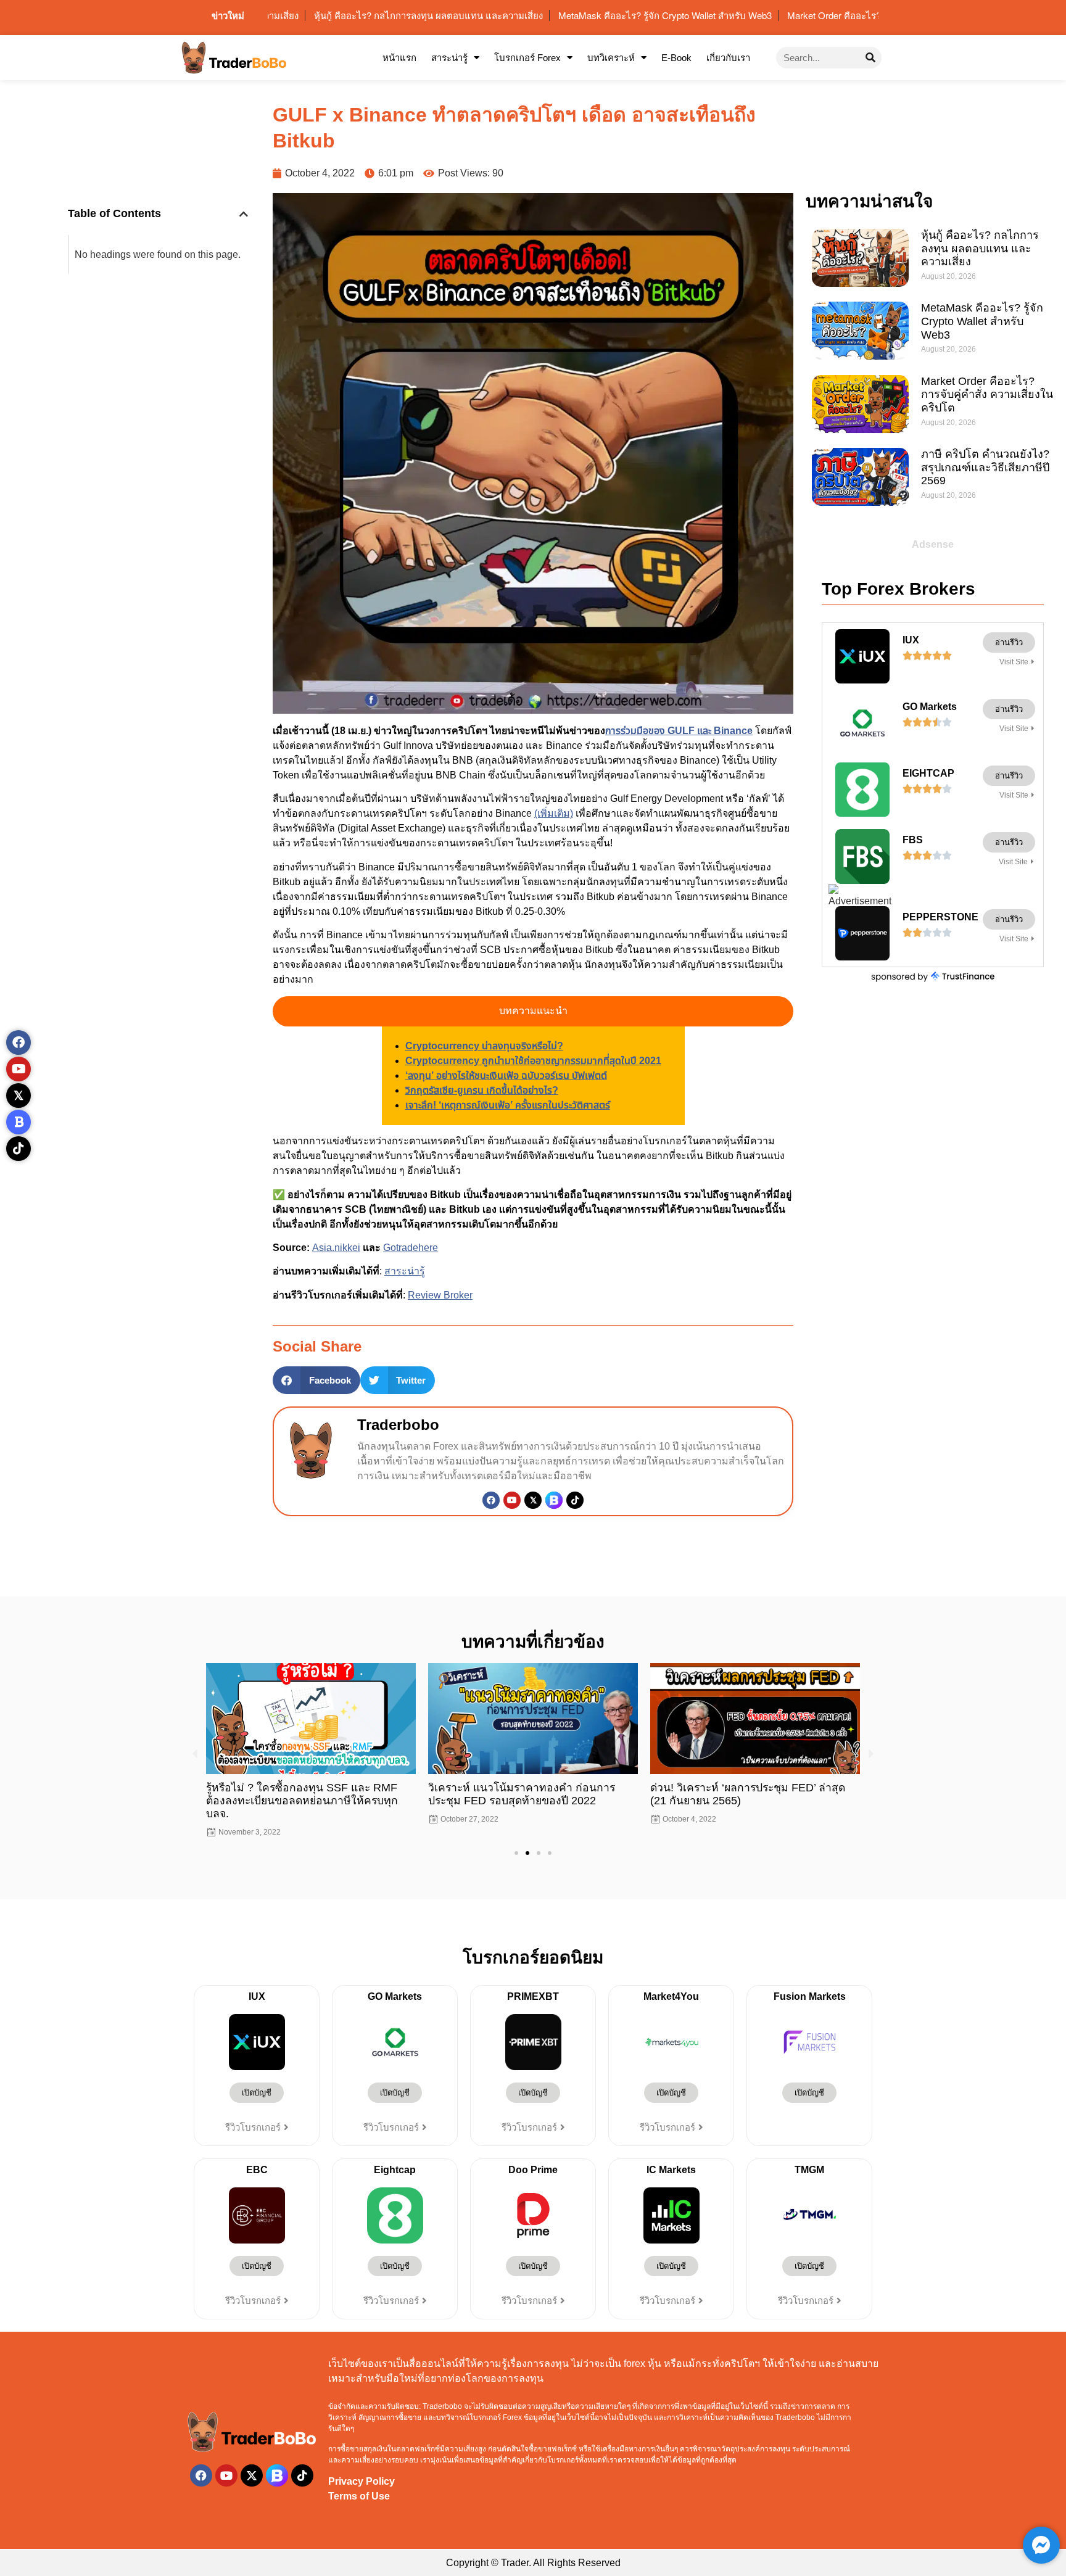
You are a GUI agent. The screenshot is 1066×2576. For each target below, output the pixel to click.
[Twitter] (533, 1500)
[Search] (871, 58)
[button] (244, 214)
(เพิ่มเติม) (554, 813)
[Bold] (19, 1122)
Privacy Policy (362, 2468)
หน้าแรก (399, 58)
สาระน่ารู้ (449, 58)
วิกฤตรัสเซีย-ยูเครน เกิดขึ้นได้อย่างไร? (482, 1090)
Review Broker (440, 1295)
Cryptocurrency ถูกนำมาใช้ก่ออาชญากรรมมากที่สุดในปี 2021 (533, 1061)
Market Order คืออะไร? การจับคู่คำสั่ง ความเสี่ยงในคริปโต (987, 394)
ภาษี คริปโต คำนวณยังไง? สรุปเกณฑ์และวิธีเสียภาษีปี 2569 (985, 467)
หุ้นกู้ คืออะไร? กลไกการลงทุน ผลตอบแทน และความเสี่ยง (980, 248)
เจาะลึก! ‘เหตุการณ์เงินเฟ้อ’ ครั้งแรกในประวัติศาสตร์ (508, 1105)
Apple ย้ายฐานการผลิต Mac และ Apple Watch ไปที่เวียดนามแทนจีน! (743, 1794)
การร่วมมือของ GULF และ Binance (679, 731)
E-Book (676, 58)
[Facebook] (491, 1500)
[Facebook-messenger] (1041, 2545)
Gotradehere (411, 1248)
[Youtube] (512, 1500)
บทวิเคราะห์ (611, 58)
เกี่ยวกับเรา (728, 58)
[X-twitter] (252, 2462)
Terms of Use (359, 2483)
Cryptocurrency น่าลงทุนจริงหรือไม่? (484, 1046)
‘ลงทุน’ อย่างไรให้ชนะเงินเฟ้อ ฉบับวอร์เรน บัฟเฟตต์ (506, 1075)
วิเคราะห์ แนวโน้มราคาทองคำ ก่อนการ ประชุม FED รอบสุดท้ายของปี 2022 (300, 1794)
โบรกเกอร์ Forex (527, 58)
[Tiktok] (575, 1500)
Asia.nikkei (336, 1248)
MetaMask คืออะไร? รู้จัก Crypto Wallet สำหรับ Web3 (982, 321)
